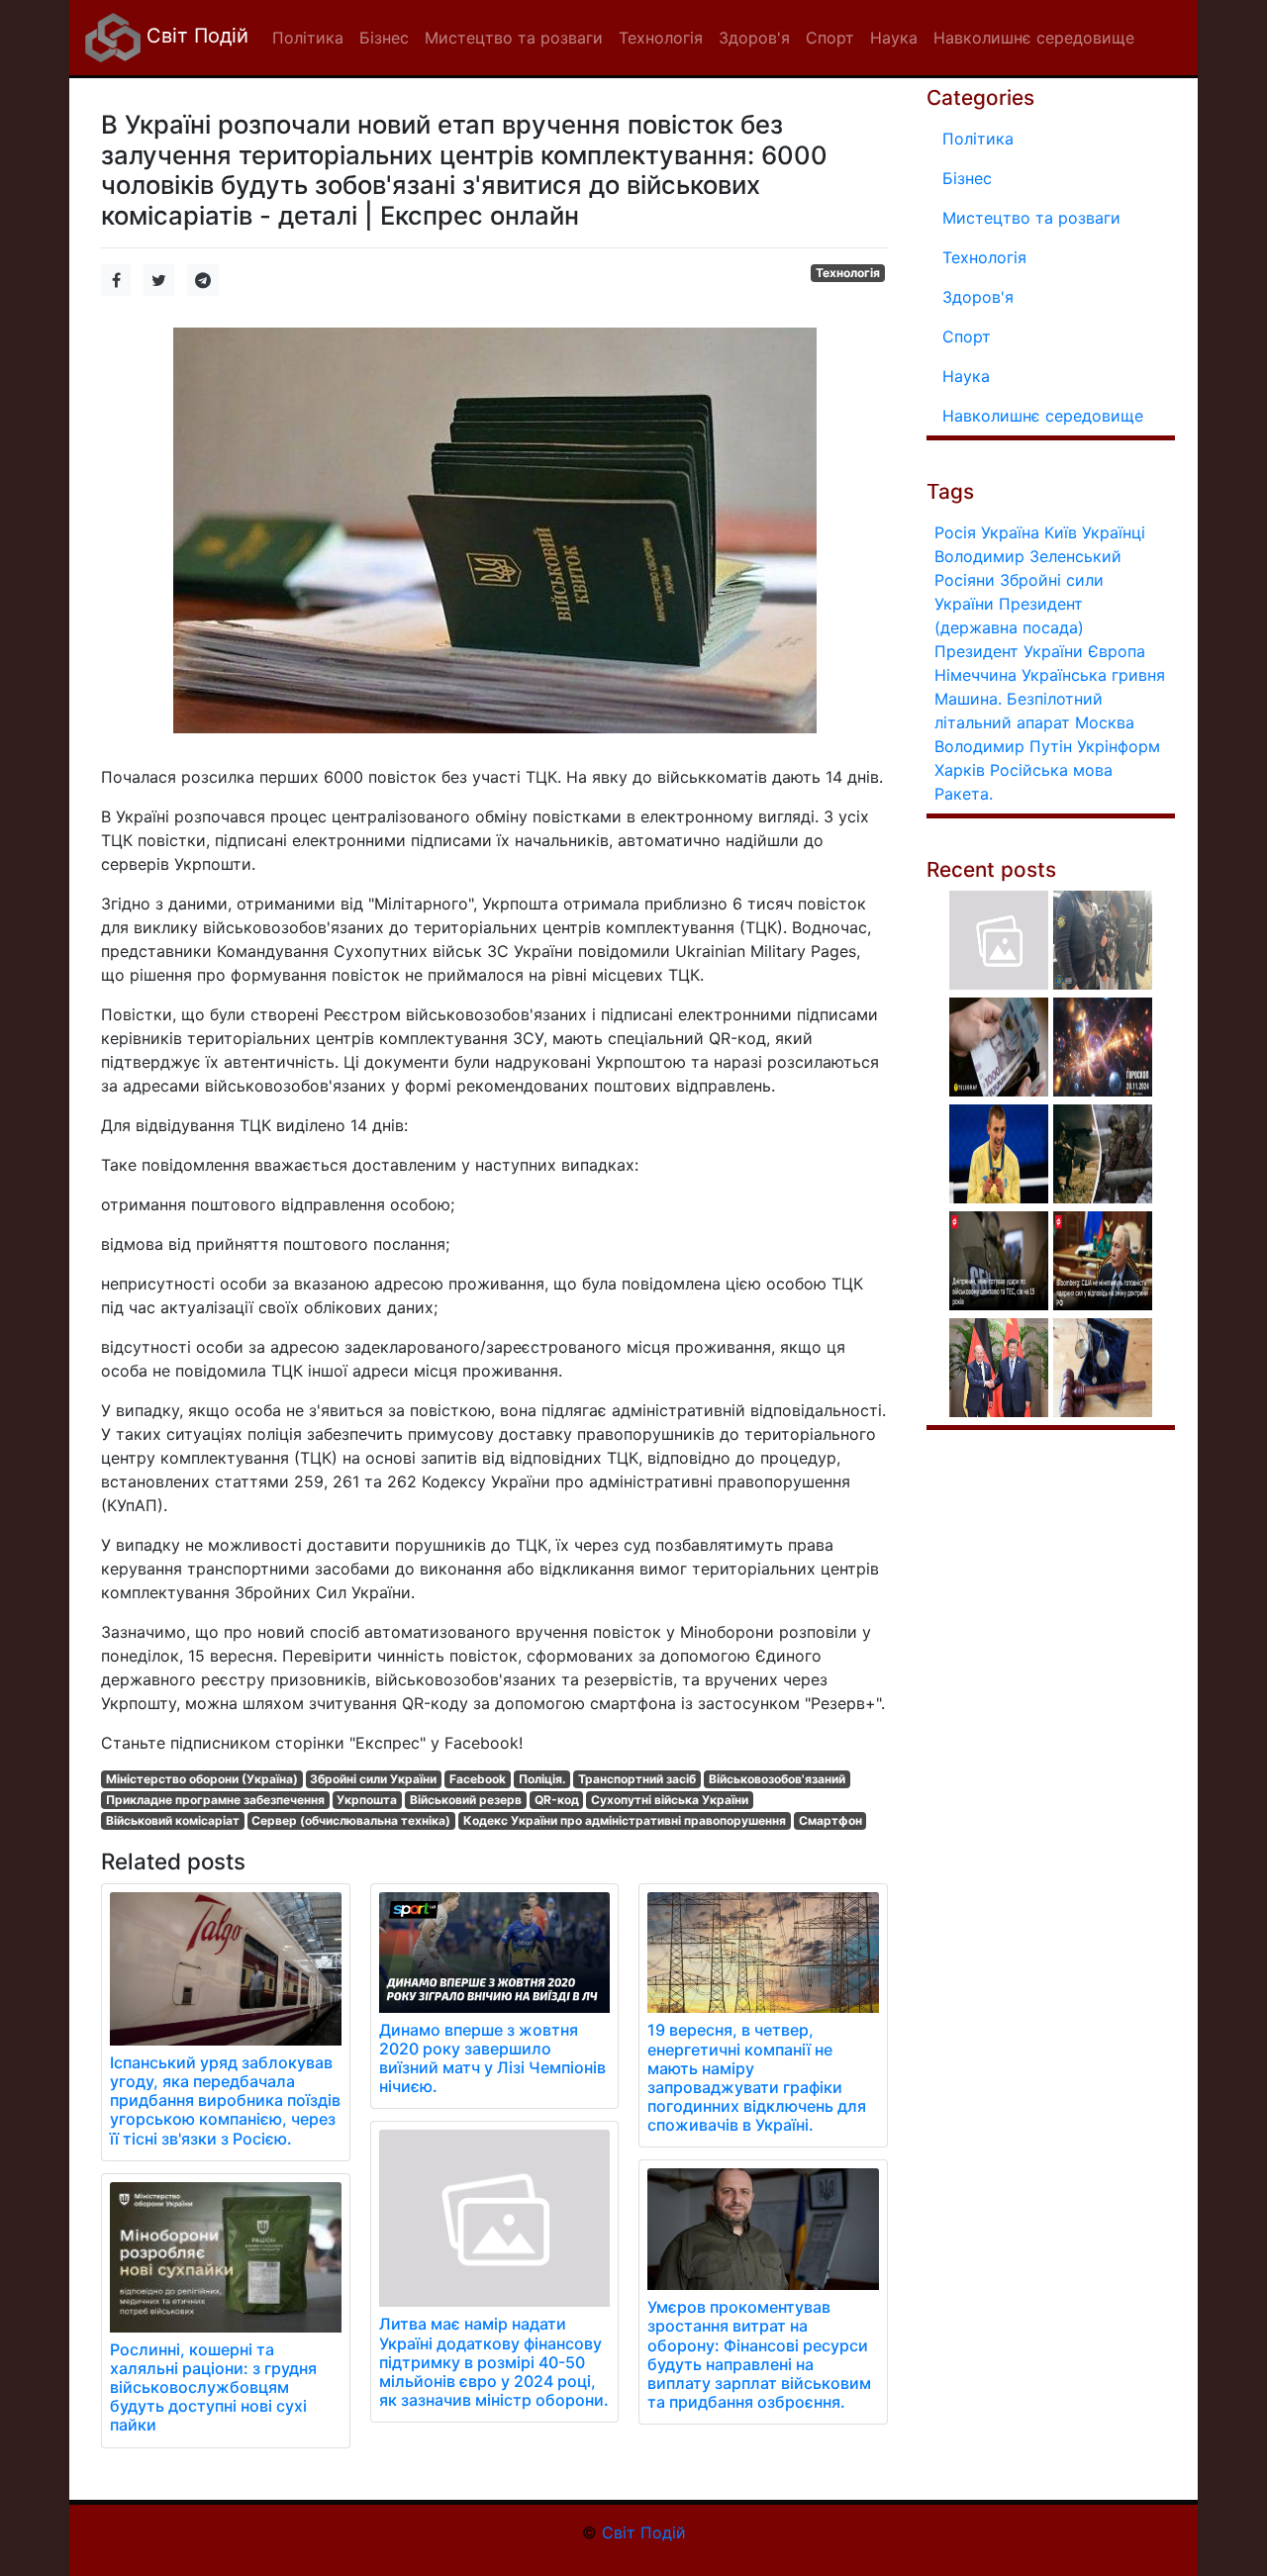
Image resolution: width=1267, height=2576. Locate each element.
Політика (978, 139)
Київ (1061, 532)
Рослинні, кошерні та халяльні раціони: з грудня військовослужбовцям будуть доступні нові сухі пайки (213, 2387)
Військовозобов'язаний (777, 1779)
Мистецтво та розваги (1031, 218)
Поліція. (542, 1779)
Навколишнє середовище (1043, 416)
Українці (1114, 532)
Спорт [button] (830, 38)
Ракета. (964, 794)
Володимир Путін (1003, 746)
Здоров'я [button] (754, 38)
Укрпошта (367, 1800)
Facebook (478, 1779)
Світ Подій (195, 36)
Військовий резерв (466, 1800)
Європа (1117, 651)
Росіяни (965, 580)
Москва (1105, 722)
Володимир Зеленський (1028, 556)
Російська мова (1051, 770)
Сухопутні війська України (670, 1800)
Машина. (968, 699)
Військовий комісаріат (173, 1820)
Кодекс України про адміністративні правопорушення (625, 1820)
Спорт (967, 336)
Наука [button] (894, 38)
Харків (960, 770)
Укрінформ (1119, 746)
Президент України (1009, 651)
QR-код (557, 1800)
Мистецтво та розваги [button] (514, 38)
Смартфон (830, 1820)
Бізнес (967, 178)
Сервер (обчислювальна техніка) (351, 1820)
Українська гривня (1093, 675)
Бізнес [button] (384, 38)
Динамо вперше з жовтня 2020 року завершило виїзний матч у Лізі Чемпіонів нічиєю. (492, 2058)
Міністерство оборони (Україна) (202, 1779)
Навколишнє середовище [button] (1034, 38)
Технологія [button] (661, 38)
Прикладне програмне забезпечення (215, 1800)
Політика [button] (308, 38)
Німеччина (975, 675)
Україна (1010, 532)
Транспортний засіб (637, 1779)
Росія (955, 532)
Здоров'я (978, 297)
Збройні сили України (373, 1779)
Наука (966, 376)
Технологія (848, 273)
